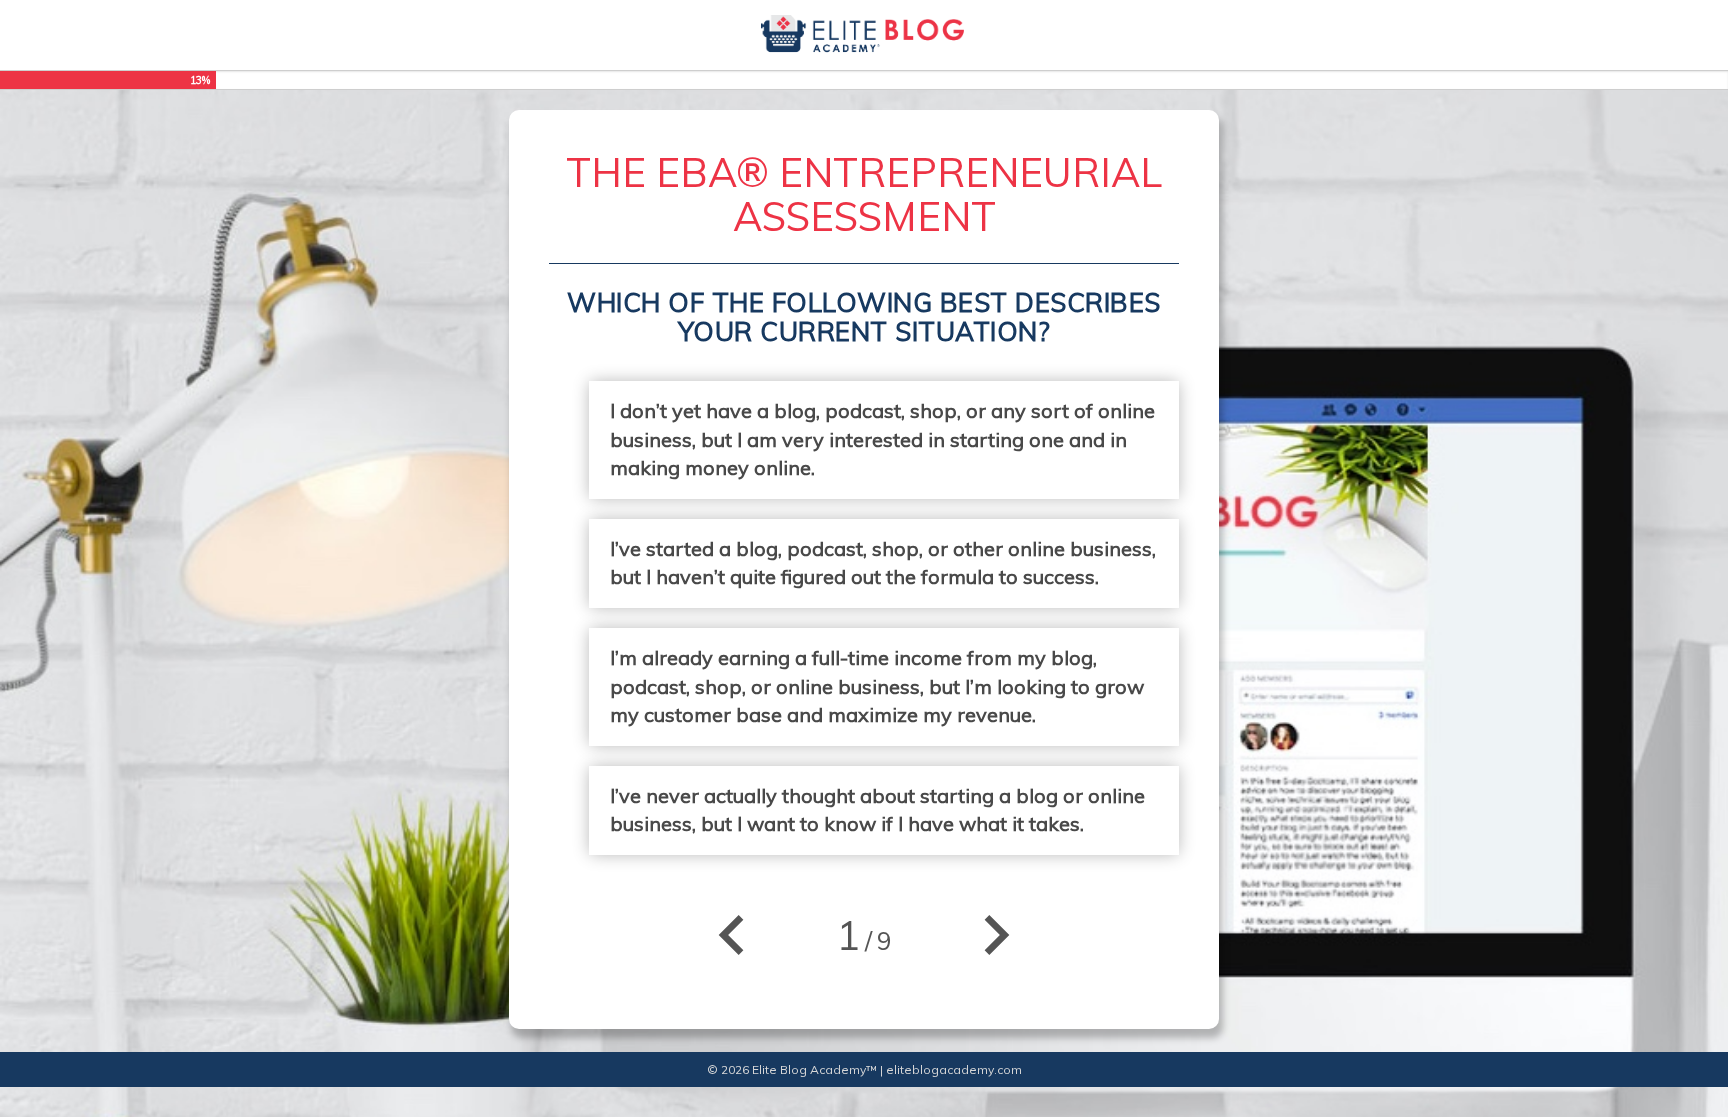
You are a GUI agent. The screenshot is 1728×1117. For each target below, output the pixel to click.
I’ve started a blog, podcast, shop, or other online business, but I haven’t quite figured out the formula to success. (883, 563)
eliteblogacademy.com (954, 1069)
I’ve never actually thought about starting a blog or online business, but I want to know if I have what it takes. (877, 810)
